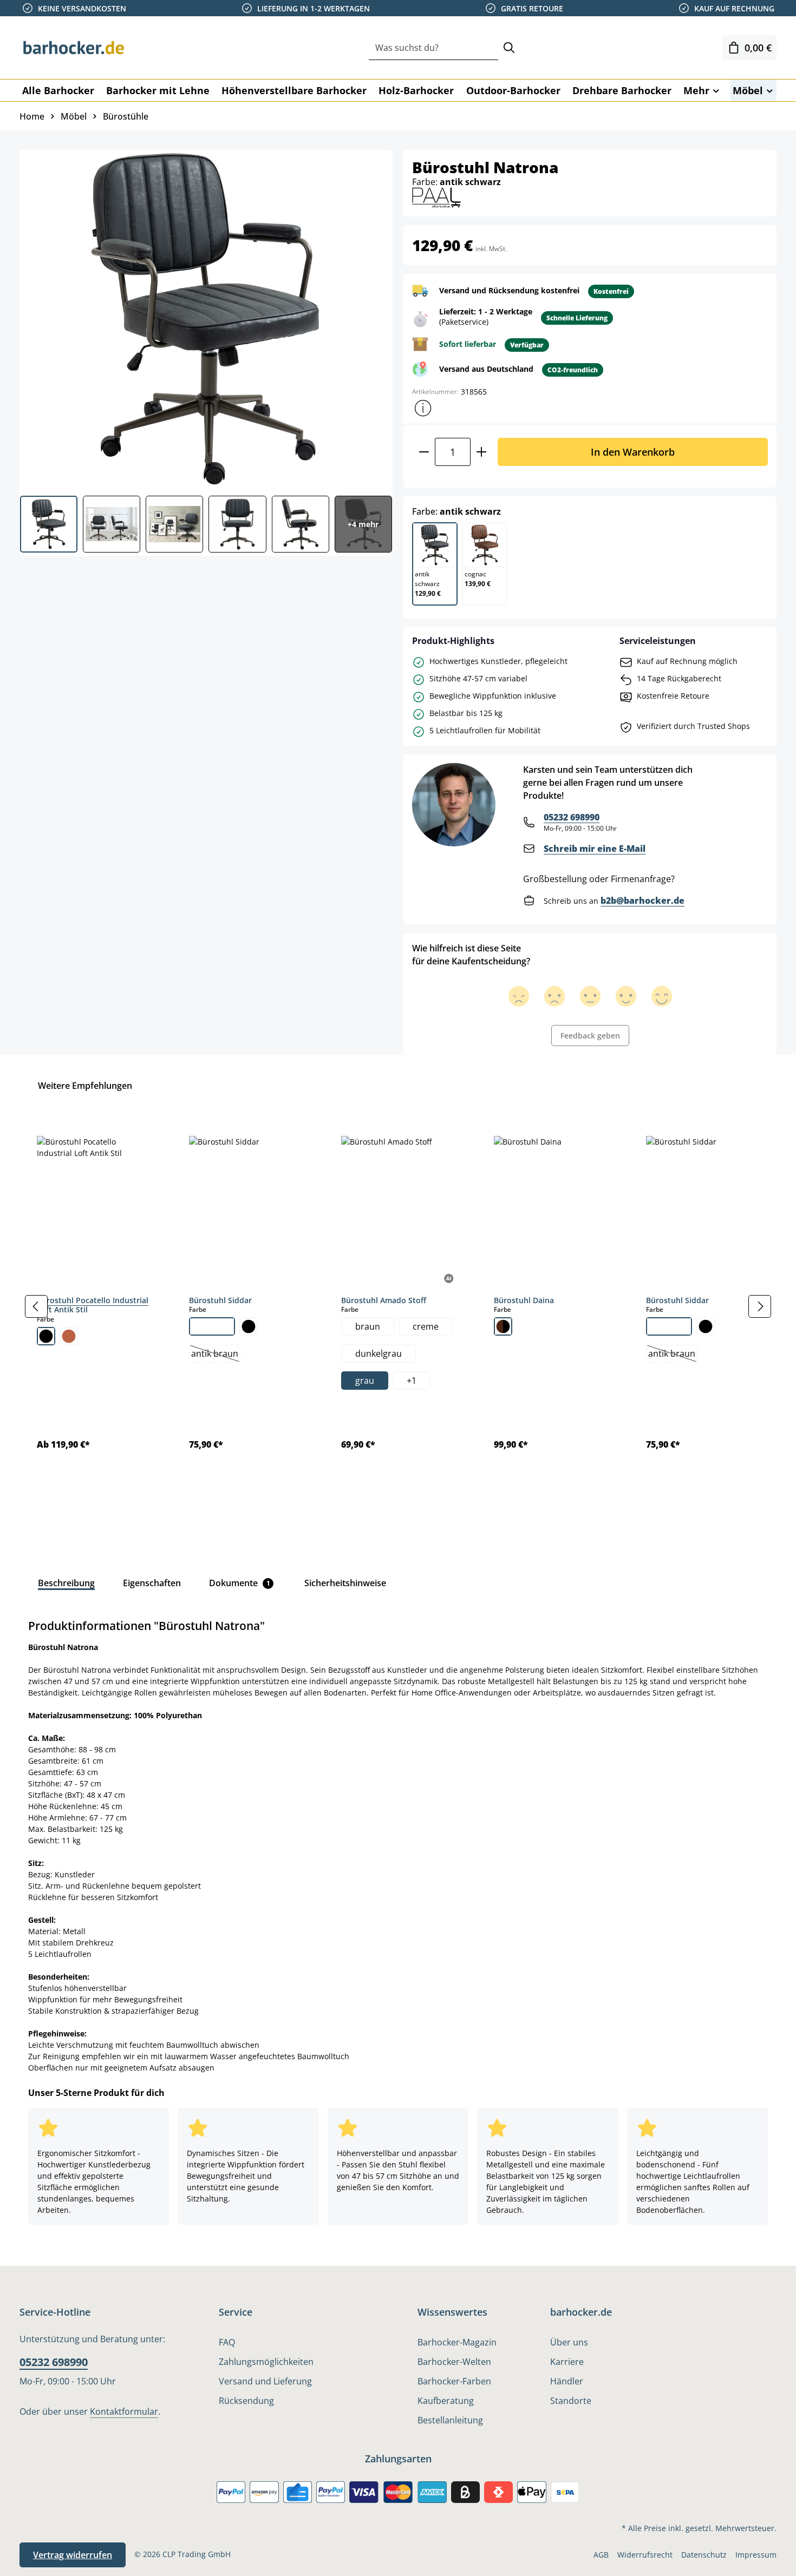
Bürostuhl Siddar (220, 1300)
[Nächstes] (760, 1306)
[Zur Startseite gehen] (74, 48)
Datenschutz (704, 2555)
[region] (398, 1307)
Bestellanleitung (450, 2420)
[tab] (66, 1583)
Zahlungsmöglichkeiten (266, 2362)
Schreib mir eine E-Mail (595, 849)
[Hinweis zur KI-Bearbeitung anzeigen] (449, 1279)
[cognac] (69, 1336)
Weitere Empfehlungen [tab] (85, 1086)
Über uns (569, 2342)
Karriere (567, 2362)
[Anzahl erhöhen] (482, 452)
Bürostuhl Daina (524, 1300)
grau (365, 1381)
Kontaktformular (124, 2411)
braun (368, 1326)
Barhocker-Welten (454, 2362)
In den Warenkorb (633, 452)
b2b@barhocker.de (642, 901)
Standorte (571, 2401)
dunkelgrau (379, 1353)
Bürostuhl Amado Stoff (384, 1300)
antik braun (215, 1355)
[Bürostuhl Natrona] (205, 319)
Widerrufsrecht (645, 2555)
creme (426, 1326)
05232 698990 (572, 817)
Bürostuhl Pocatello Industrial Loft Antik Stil (93, 1305)
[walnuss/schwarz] (503, 1326)
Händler (567, 2381)
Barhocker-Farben (454, 2381)
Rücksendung (246, 2401)
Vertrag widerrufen (73, 2555)
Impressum (756, 2555)
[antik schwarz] (46, 1336)
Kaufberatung (446, 2401)
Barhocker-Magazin (457, 2342)
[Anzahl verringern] (424, 452)
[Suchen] (509, 48)
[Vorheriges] (36, 1306)
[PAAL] (436, 197)
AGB (601, 2555)
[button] (423, 408)
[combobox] (433, 48)
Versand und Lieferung (265, 2381)
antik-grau (212, 1326)
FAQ (227, 2342)
